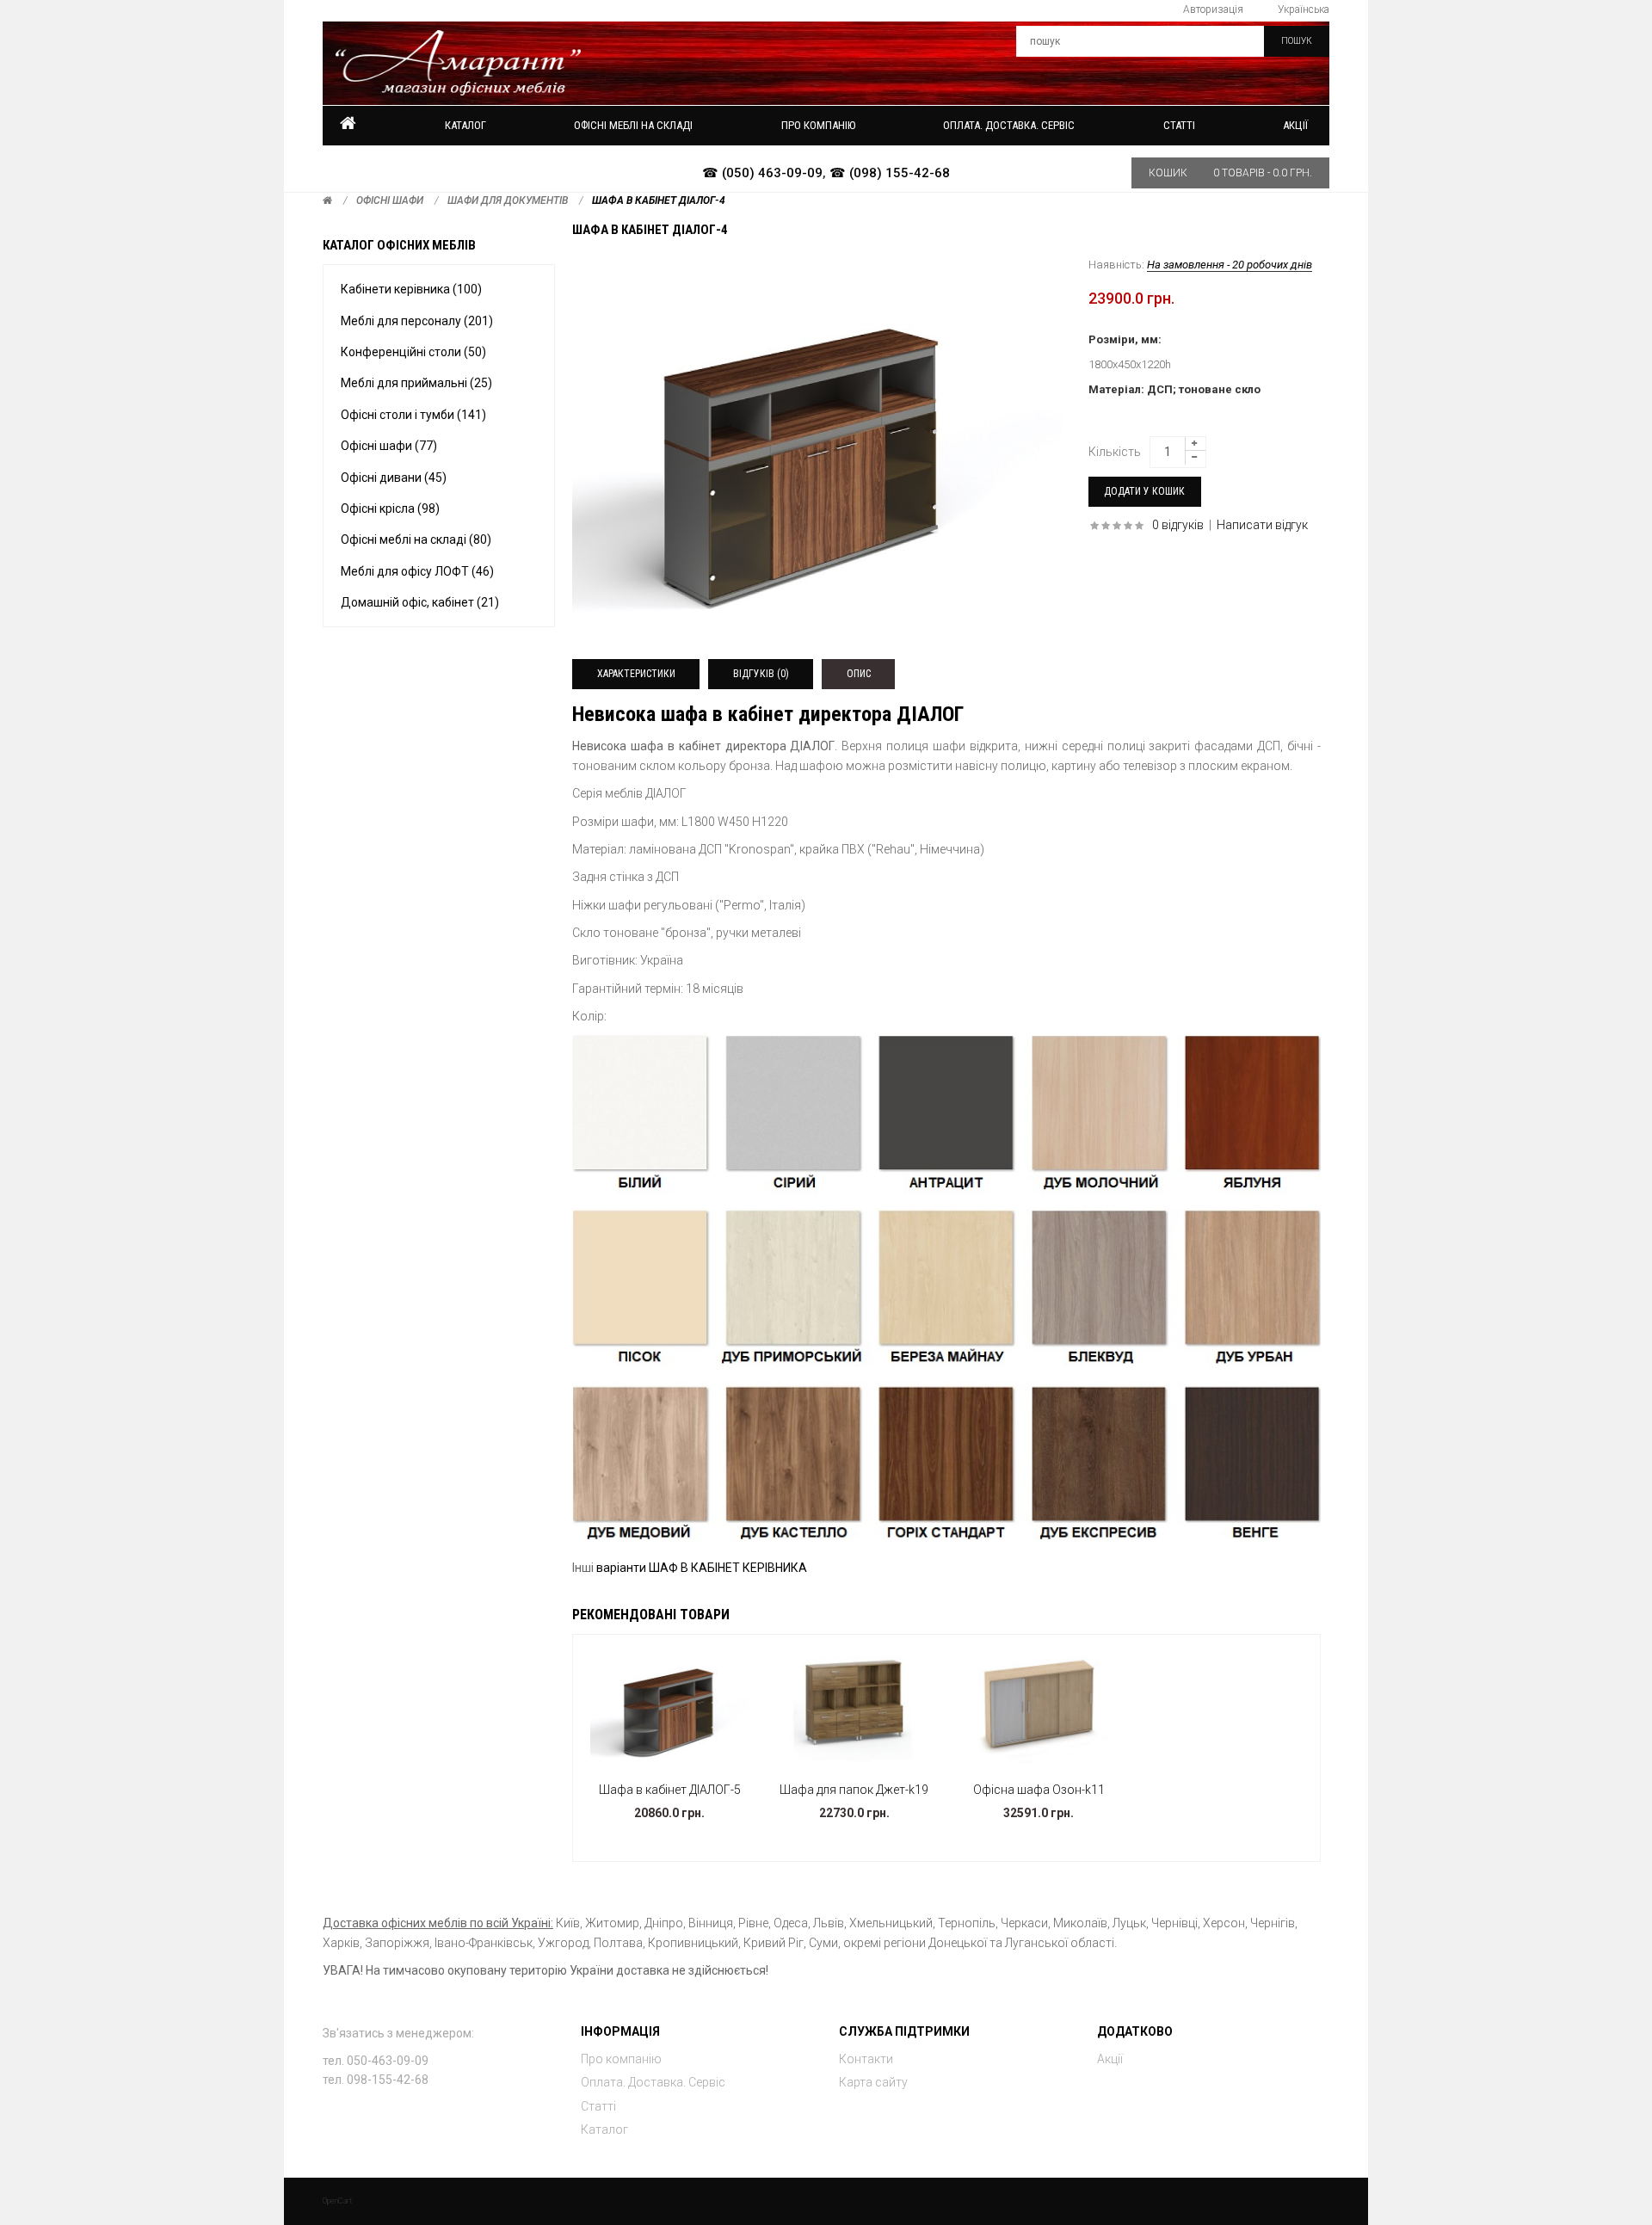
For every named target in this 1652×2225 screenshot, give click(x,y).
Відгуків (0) (761, 674)
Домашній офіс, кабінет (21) (420, 602)
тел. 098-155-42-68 (376, 2080)
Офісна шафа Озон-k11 (1039, 1790)
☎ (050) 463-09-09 (762, 173)
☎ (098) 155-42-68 (890, 173)
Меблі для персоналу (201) (417, 321)
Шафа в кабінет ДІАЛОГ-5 (670, 1790)
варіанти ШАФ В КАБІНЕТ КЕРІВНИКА (702, 1568)
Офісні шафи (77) (389, 446)
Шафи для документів (508, 200)
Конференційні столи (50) (413, 352)
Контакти (866, 2059)
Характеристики (636, 674)
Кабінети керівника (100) (411, 289)
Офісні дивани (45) (394, 478)
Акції (1295, 125)
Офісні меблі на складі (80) (416, 539)
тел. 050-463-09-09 (376, 2061)
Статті (598, 2106)
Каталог (465, 125)
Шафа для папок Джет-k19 (854, 1790)
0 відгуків (1178, 525)
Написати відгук (1262, 525)
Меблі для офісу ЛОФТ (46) (417, 571)
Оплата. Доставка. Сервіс (653, 2082)
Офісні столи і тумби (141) (413, 415)
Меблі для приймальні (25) (416, 383)
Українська (1304, 9)
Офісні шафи (390, 200)
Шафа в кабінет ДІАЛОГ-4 (659, 200)
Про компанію (621, 2059)
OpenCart (337, 2201)
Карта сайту (873, 2082)
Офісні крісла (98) (390, 508)
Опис (859, 674)
